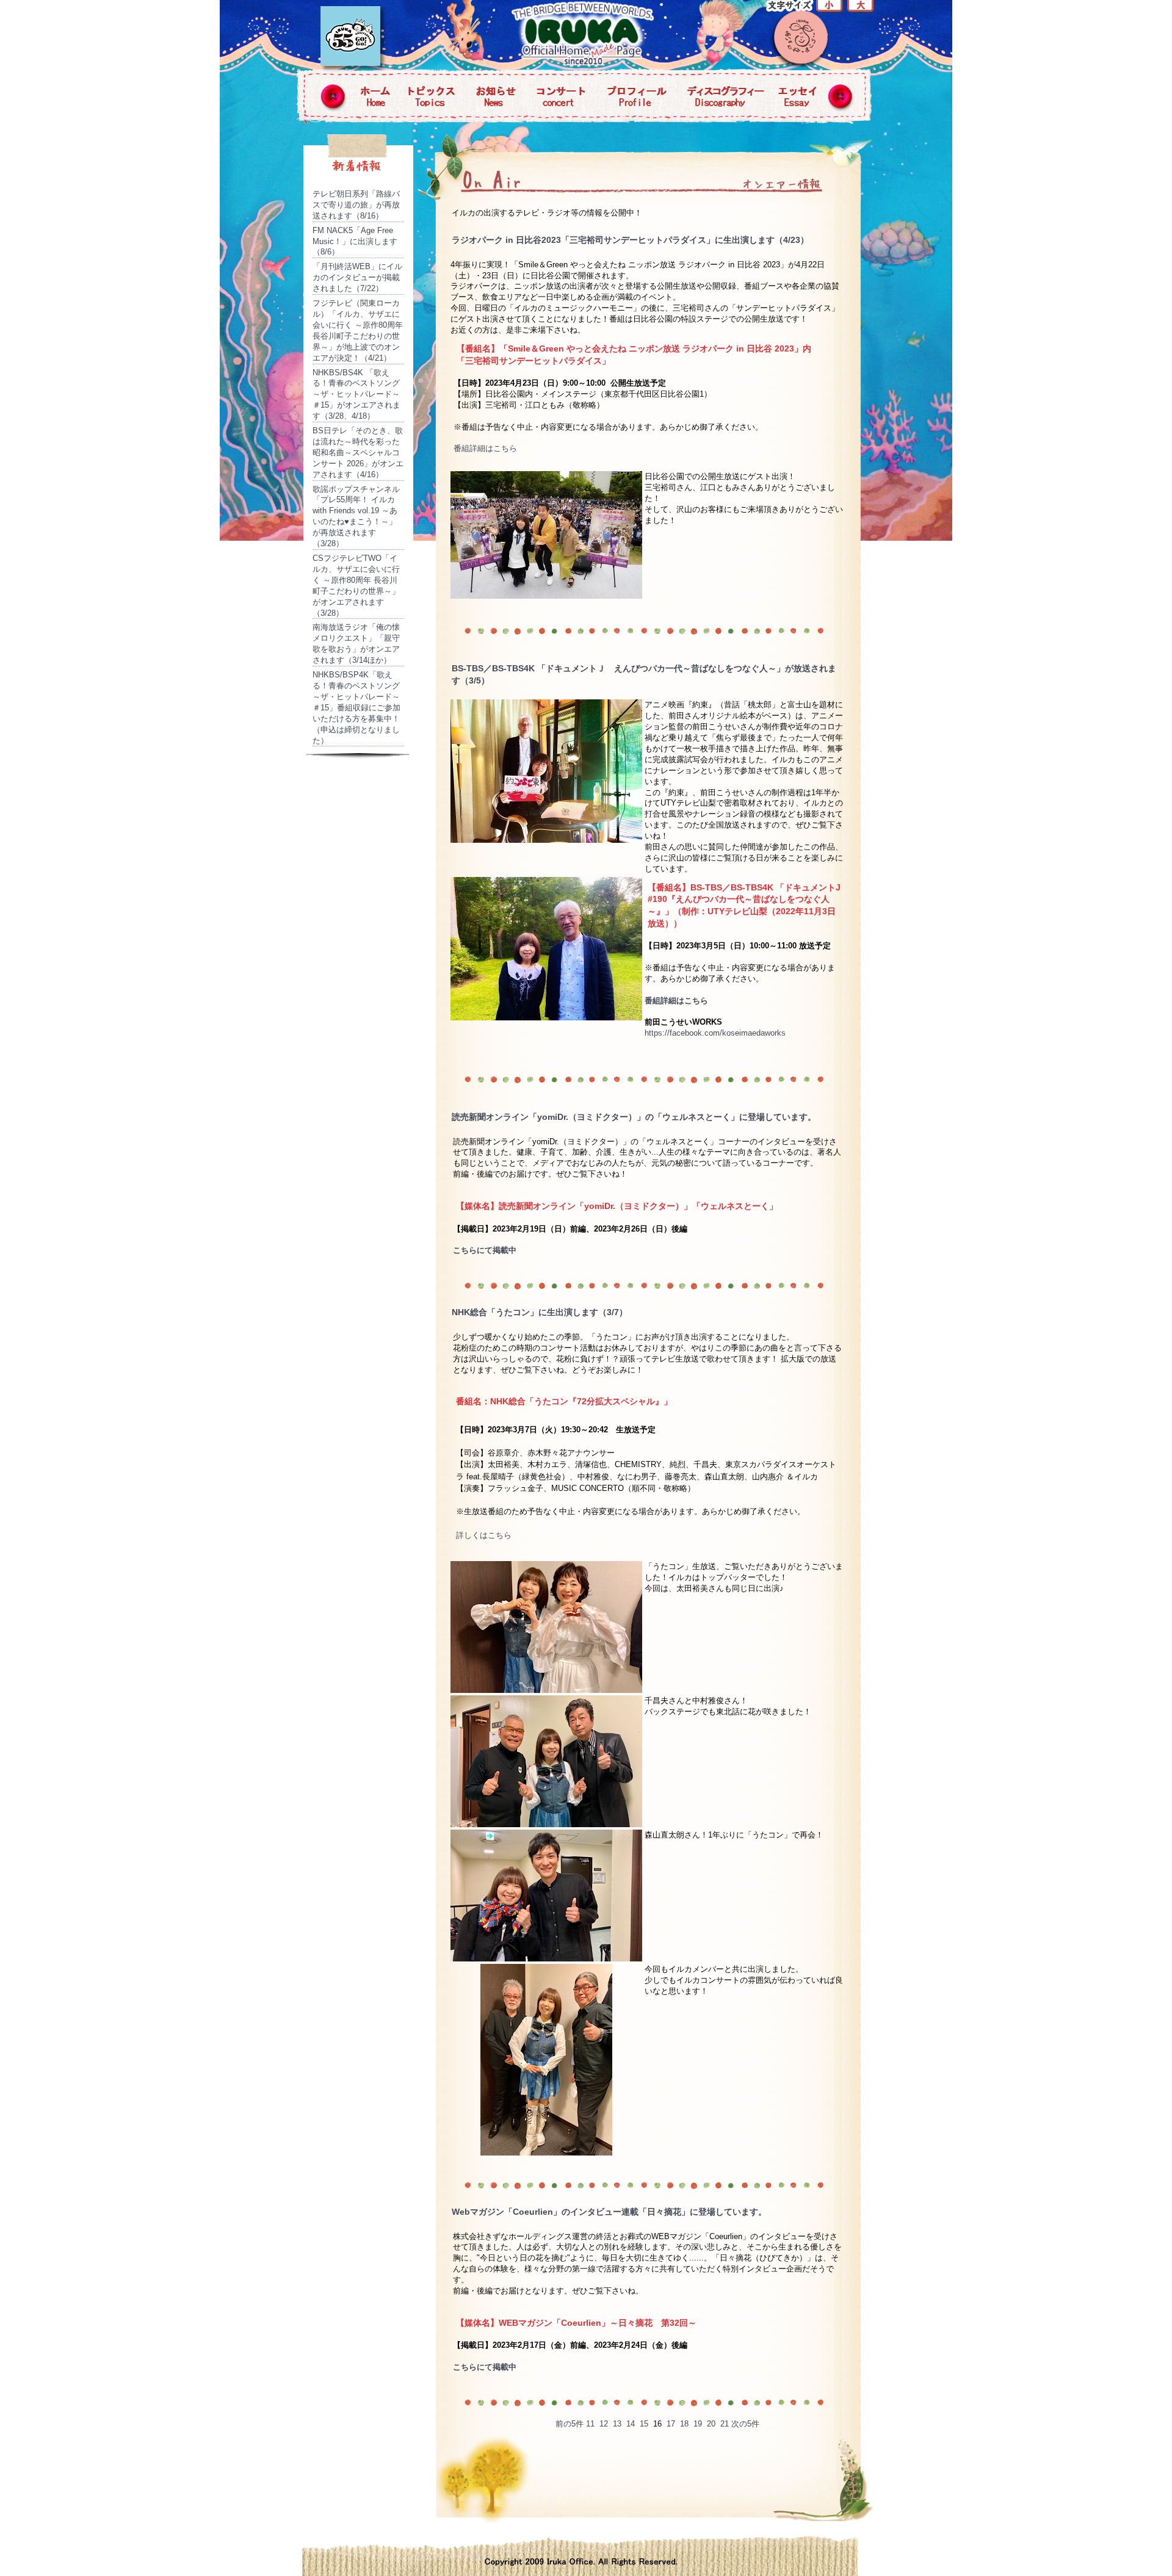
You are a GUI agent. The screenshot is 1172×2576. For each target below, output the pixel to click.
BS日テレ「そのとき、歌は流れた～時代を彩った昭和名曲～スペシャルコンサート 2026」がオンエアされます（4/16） (358, 453)
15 (644, 2424)
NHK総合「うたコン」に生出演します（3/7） (540, 1312)
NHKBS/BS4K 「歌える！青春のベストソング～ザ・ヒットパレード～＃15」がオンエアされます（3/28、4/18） (356, 395)
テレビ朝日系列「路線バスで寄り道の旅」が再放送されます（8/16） (356, 205)
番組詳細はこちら (485, 448)
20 (711, 2424)
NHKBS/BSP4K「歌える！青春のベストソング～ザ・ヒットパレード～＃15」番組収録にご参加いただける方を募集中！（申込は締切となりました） (356, 707)
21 (725, 2424)
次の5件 (745, 2424)
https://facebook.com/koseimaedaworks (715, 1033)
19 (698, 2424)
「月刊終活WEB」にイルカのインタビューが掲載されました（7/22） (357, 277)
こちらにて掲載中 (485, 1250)
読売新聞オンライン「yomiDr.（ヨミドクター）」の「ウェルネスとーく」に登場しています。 (634, 1117)
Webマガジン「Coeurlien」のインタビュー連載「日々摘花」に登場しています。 (609, 2212)
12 (604, 2424)
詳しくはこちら (484, 1535)
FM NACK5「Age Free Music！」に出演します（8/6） (355, 241)
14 (631, 2424)
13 (617, 2424)
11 (590, 2424)
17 (671, 2424)
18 (684, 2424)
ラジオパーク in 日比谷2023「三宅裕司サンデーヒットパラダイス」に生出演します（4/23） (630, 240)
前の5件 (570, 2424)
